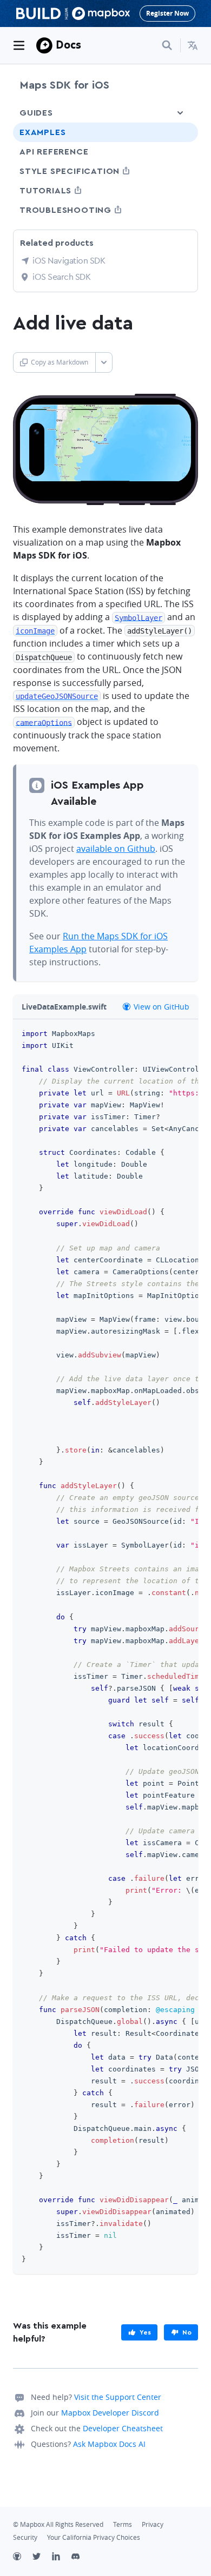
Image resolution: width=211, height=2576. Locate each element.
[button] (193, 45)
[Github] (23, 2558)
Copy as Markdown (60, 362)
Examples (42, 132)
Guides (36, 113)
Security (25, 2537)
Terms (123, 2524)
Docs (68, 45)
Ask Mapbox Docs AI (109, 2444)
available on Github (116, 849)
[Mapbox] (44, 45)
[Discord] (81, 2558)
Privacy (153, 2524)
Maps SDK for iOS (64, 85)
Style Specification (90, 171)
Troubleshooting (85, 210)
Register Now (167, 13)
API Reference (54, 152)
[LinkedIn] (62, 2558)
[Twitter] (42, 2558)
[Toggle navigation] (19, 45)
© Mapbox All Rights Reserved (58, 2524)
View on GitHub (160, 1007)
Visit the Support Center (118, 2397)
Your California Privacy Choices (94, 2537)
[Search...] (167, 45)
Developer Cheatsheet (123, 2428)
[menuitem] (193, 45)
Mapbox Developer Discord (110, 2413)
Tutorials (65, 190)
